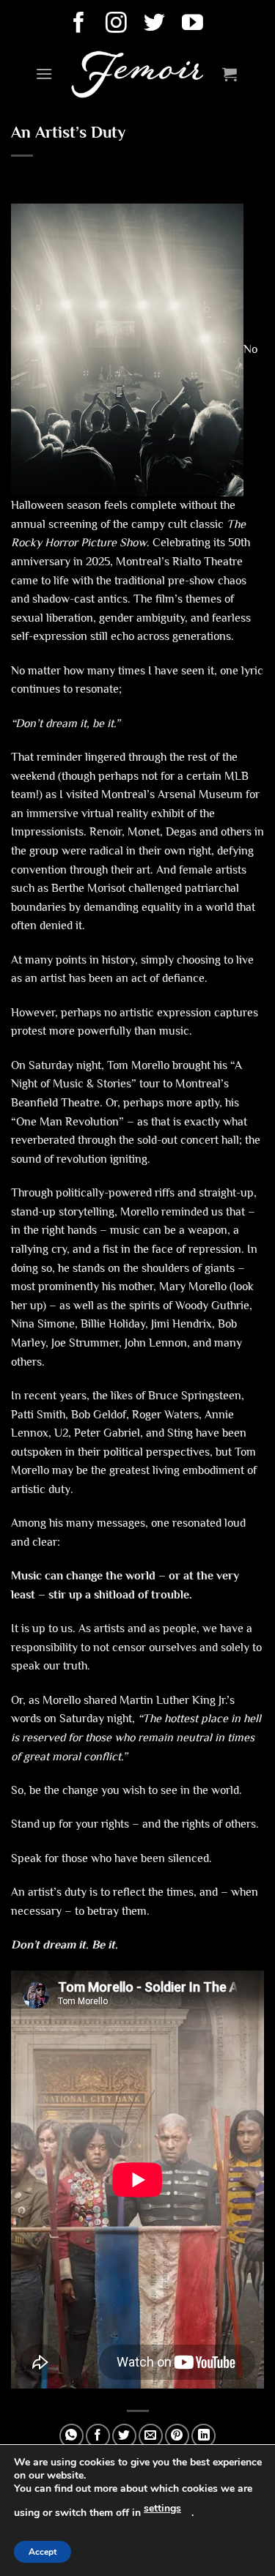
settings (162, 2508)
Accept (43, 2552)
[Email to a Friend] (151, 2436)
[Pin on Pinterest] (177, 2436)
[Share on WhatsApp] (71, 2436)
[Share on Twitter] (124, 2436)
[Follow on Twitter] (157, 24)
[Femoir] (138, 74)
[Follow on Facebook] (81, 24)
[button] (44, 74)
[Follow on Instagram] (118, 24)
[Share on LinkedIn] (203, 2436)
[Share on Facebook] (98, 2436)
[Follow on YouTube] (195, 24)
